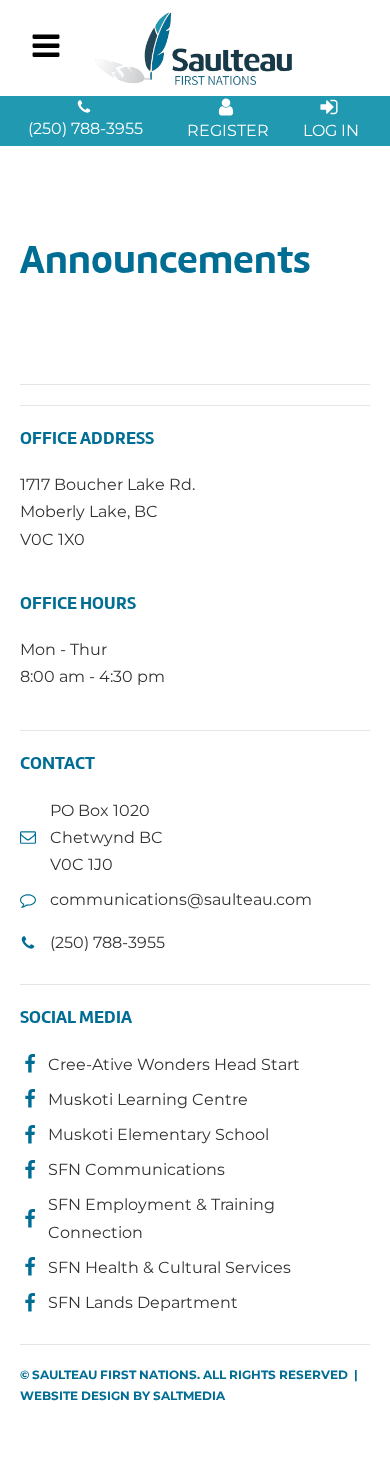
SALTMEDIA (189, 1395)
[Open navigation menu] (46, 48)
